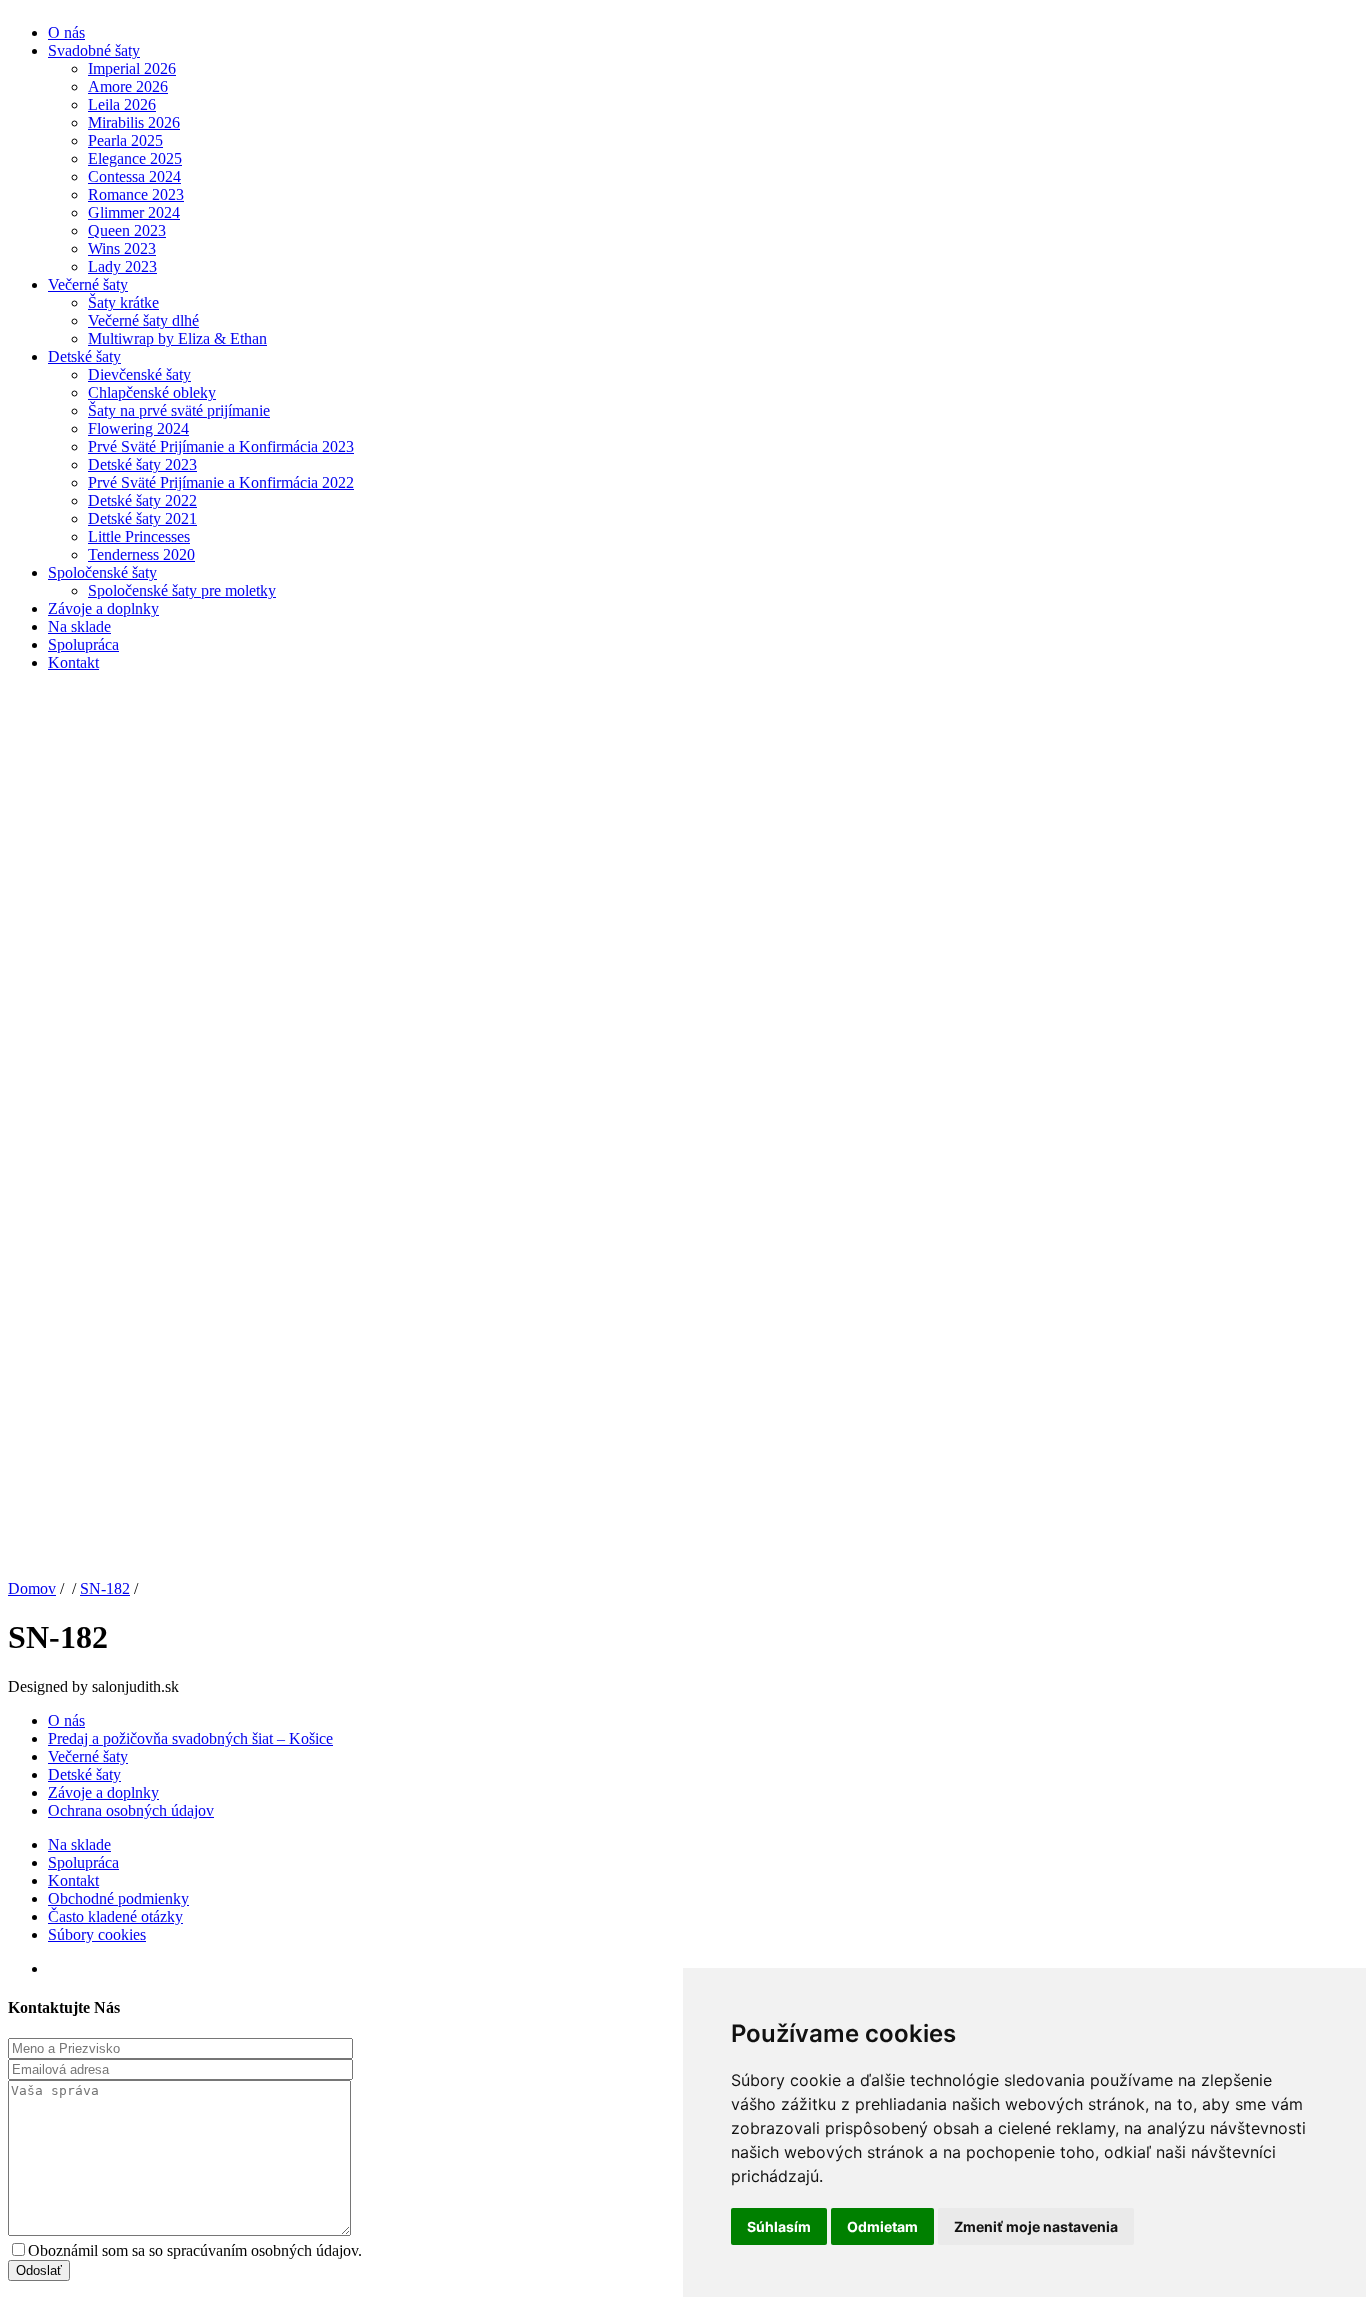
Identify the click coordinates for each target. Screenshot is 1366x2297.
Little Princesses (139, 536)
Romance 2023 (136, 194)
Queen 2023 (127, 230)
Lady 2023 (122, 266)
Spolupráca (83, 644)
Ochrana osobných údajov (131, 1810)
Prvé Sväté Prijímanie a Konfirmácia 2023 (221, 446)
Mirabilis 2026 (134, 122)
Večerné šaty (88, 284)
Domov (32, 1588)
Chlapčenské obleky (152, 392)
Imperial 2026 (132, 68)
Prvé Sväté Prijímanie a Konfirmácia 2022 (221, 482)
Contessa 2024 (134, 176)
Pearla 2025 (125, 140)
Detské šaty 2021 (142, 518)
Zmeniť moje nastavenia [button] (1036, 2226)
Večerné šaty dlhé (143, 320)
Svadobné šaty (94, 50)
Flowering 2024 (138, 428)
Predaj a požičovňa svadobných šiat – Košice (190, 1738)
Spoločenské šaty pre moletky (182, 590)
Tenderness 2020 (141, 554)
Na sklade (79, 626)
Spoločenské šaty (102, 572)
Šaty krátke (123, 302)
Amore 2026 (128, 86)
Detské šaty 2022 (142, 500)
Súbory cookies (97, 1934)
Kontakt (73, 662)
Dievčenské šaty (139, 374)
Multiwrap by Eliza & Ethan (177, 338)
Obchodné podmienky (118, 1898)
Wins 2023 (122, 248)
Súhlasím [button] (779, 2226)
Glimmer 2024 (134, 212)
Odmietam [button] (882, 2226)
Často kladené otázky (115, 1916)
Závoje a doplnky (103, 608)
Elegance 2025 (135, 158)
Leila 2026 (122, 104)
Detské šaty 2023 (142, 464)
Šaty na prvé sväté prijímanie (179, 410)
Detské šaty (84, 356)
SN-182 (105, 1588)
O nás (66, 32)
